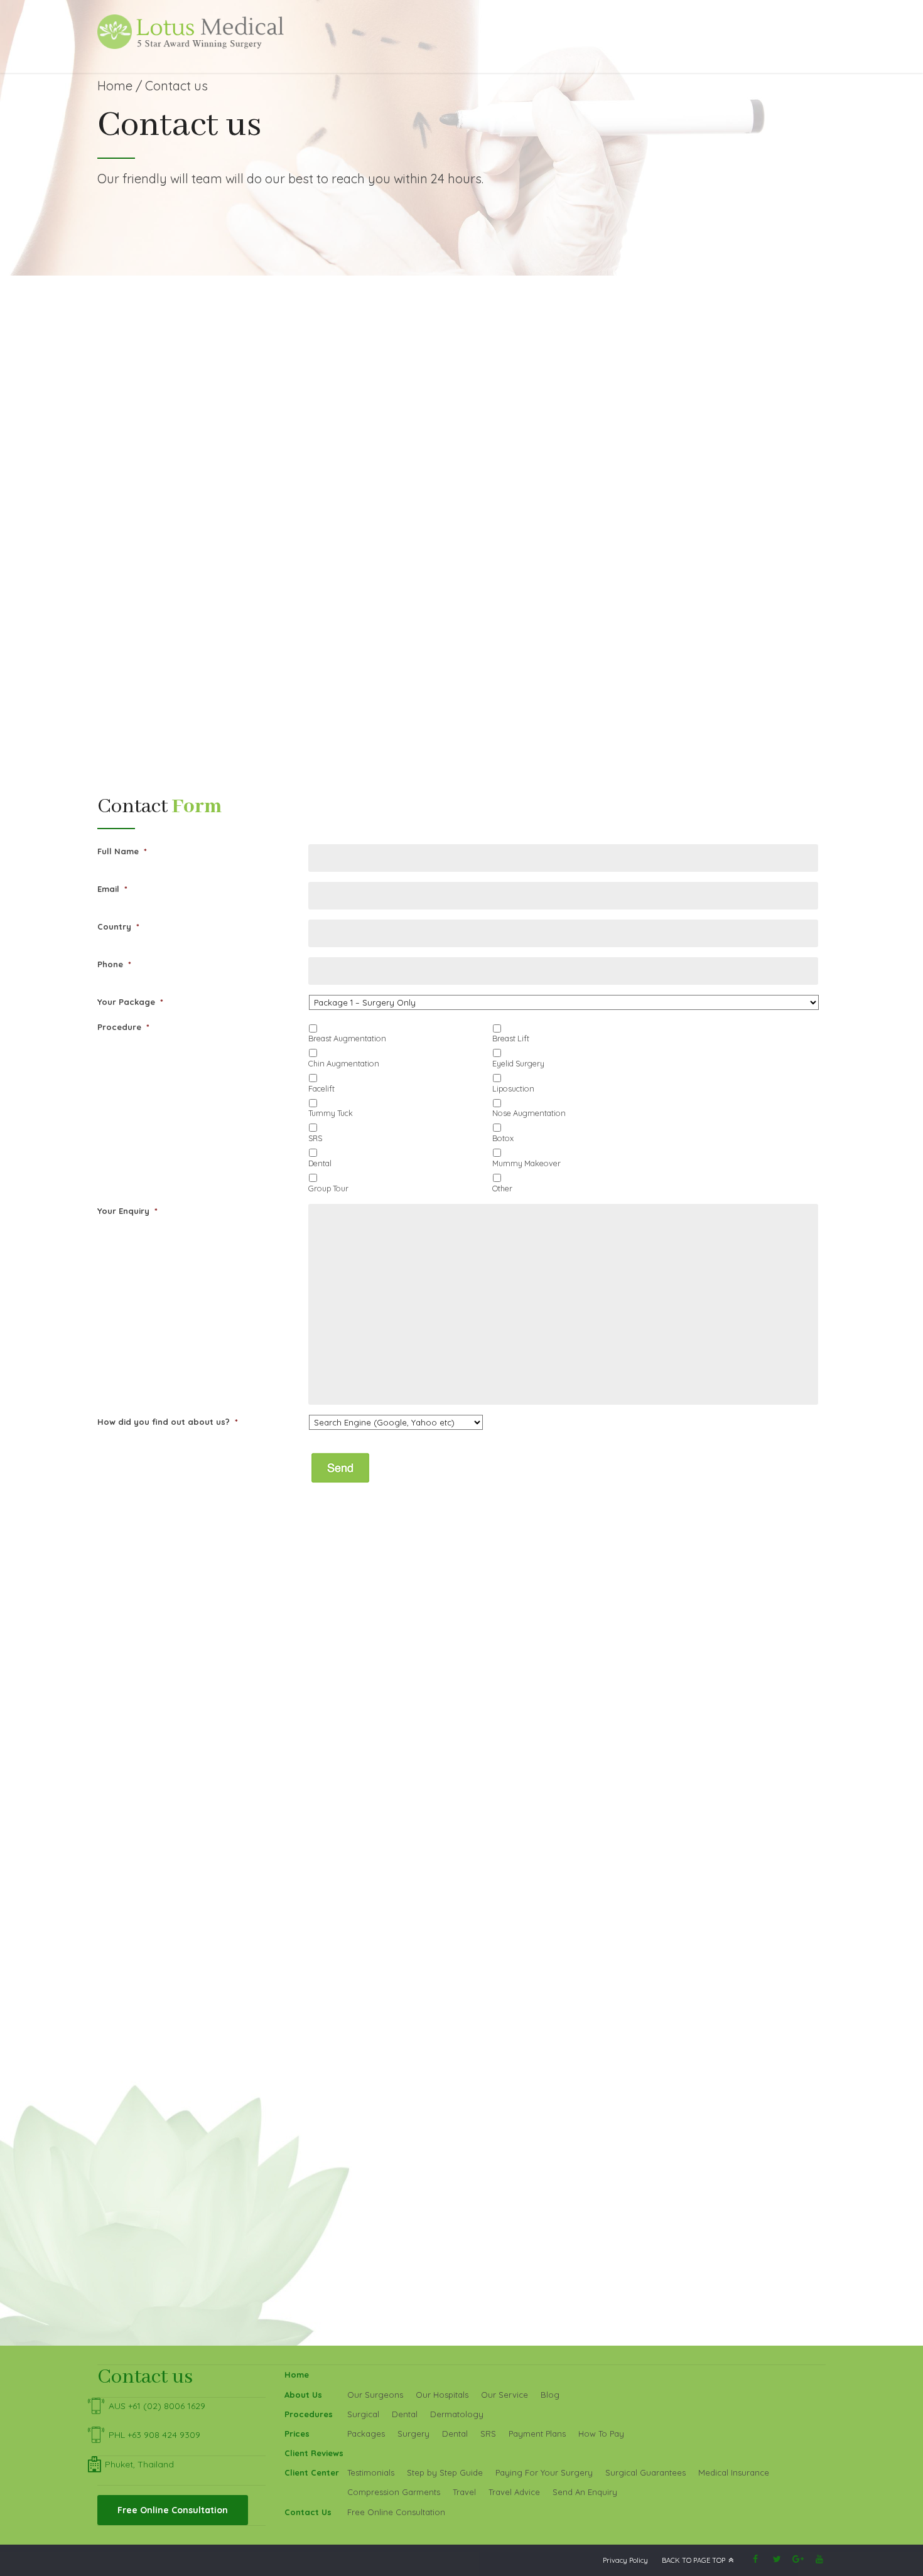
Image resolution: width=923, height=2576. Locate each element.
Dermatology (457, 2414)
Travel (464, 2492)
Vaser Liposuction (418, 606)
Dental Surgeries (665, 579)
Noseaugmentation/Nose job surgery (208, 723)
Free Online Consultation (396, 2512)
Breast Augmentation (347, 1038)
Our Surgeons (375, 2395)
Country (118, 926)
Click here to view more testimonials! (213, 2118)
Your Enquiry (127, 1211)
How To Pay (601, 2434)
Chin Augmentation (344, 1063)
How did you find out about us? (168, 1422)
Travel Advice (514, 2492)
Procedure (123, 1027)
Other (502, 1188)
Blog (550, 2395)
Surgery (413, 2434)
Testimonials (371, 2472)
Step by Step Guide (445, 2472)
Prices (297, 2434)
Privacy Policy (625, 2560)
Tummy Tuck (407, 593)
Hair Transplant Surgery (429, 695)
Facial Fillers (656, 695)
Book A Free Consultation (742, 381)
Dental (320, 1163)
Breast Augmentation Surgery (193, 579)
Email (112, 889)
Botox (503, 1138)
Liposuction (406, 579)
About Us (303, 2395)
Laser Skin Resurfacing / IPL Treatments (710, 709)
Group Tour (328, 1188)
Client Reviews (314, 2453)
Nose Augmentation (529, 1113)
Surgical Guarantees (645, 2472)
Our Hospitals (442, 2395)
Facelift (321, 1088)
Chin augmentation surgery (189, 736)
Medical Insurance (734, 2472)
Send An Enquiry (585, 2492)
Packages (366, 2434)
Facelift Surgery (166, 695)
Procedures (309, 2414)
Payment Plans (537, 2434)
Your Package (130, 1002)
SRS (315, 1138)
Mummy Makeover (526, 1163)
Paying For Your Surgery (544, 2472)
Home (115, 86)
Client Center (312, 2472)
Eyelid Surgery (163, 709)
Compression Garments (394, 2492)
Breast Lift (511, 1038)
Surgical (363, 2414)
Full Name (122, 851)
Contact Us (308, 2512)
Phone (114, 964)
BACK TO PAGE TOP (694, 2560)
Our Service (505, 2395)
